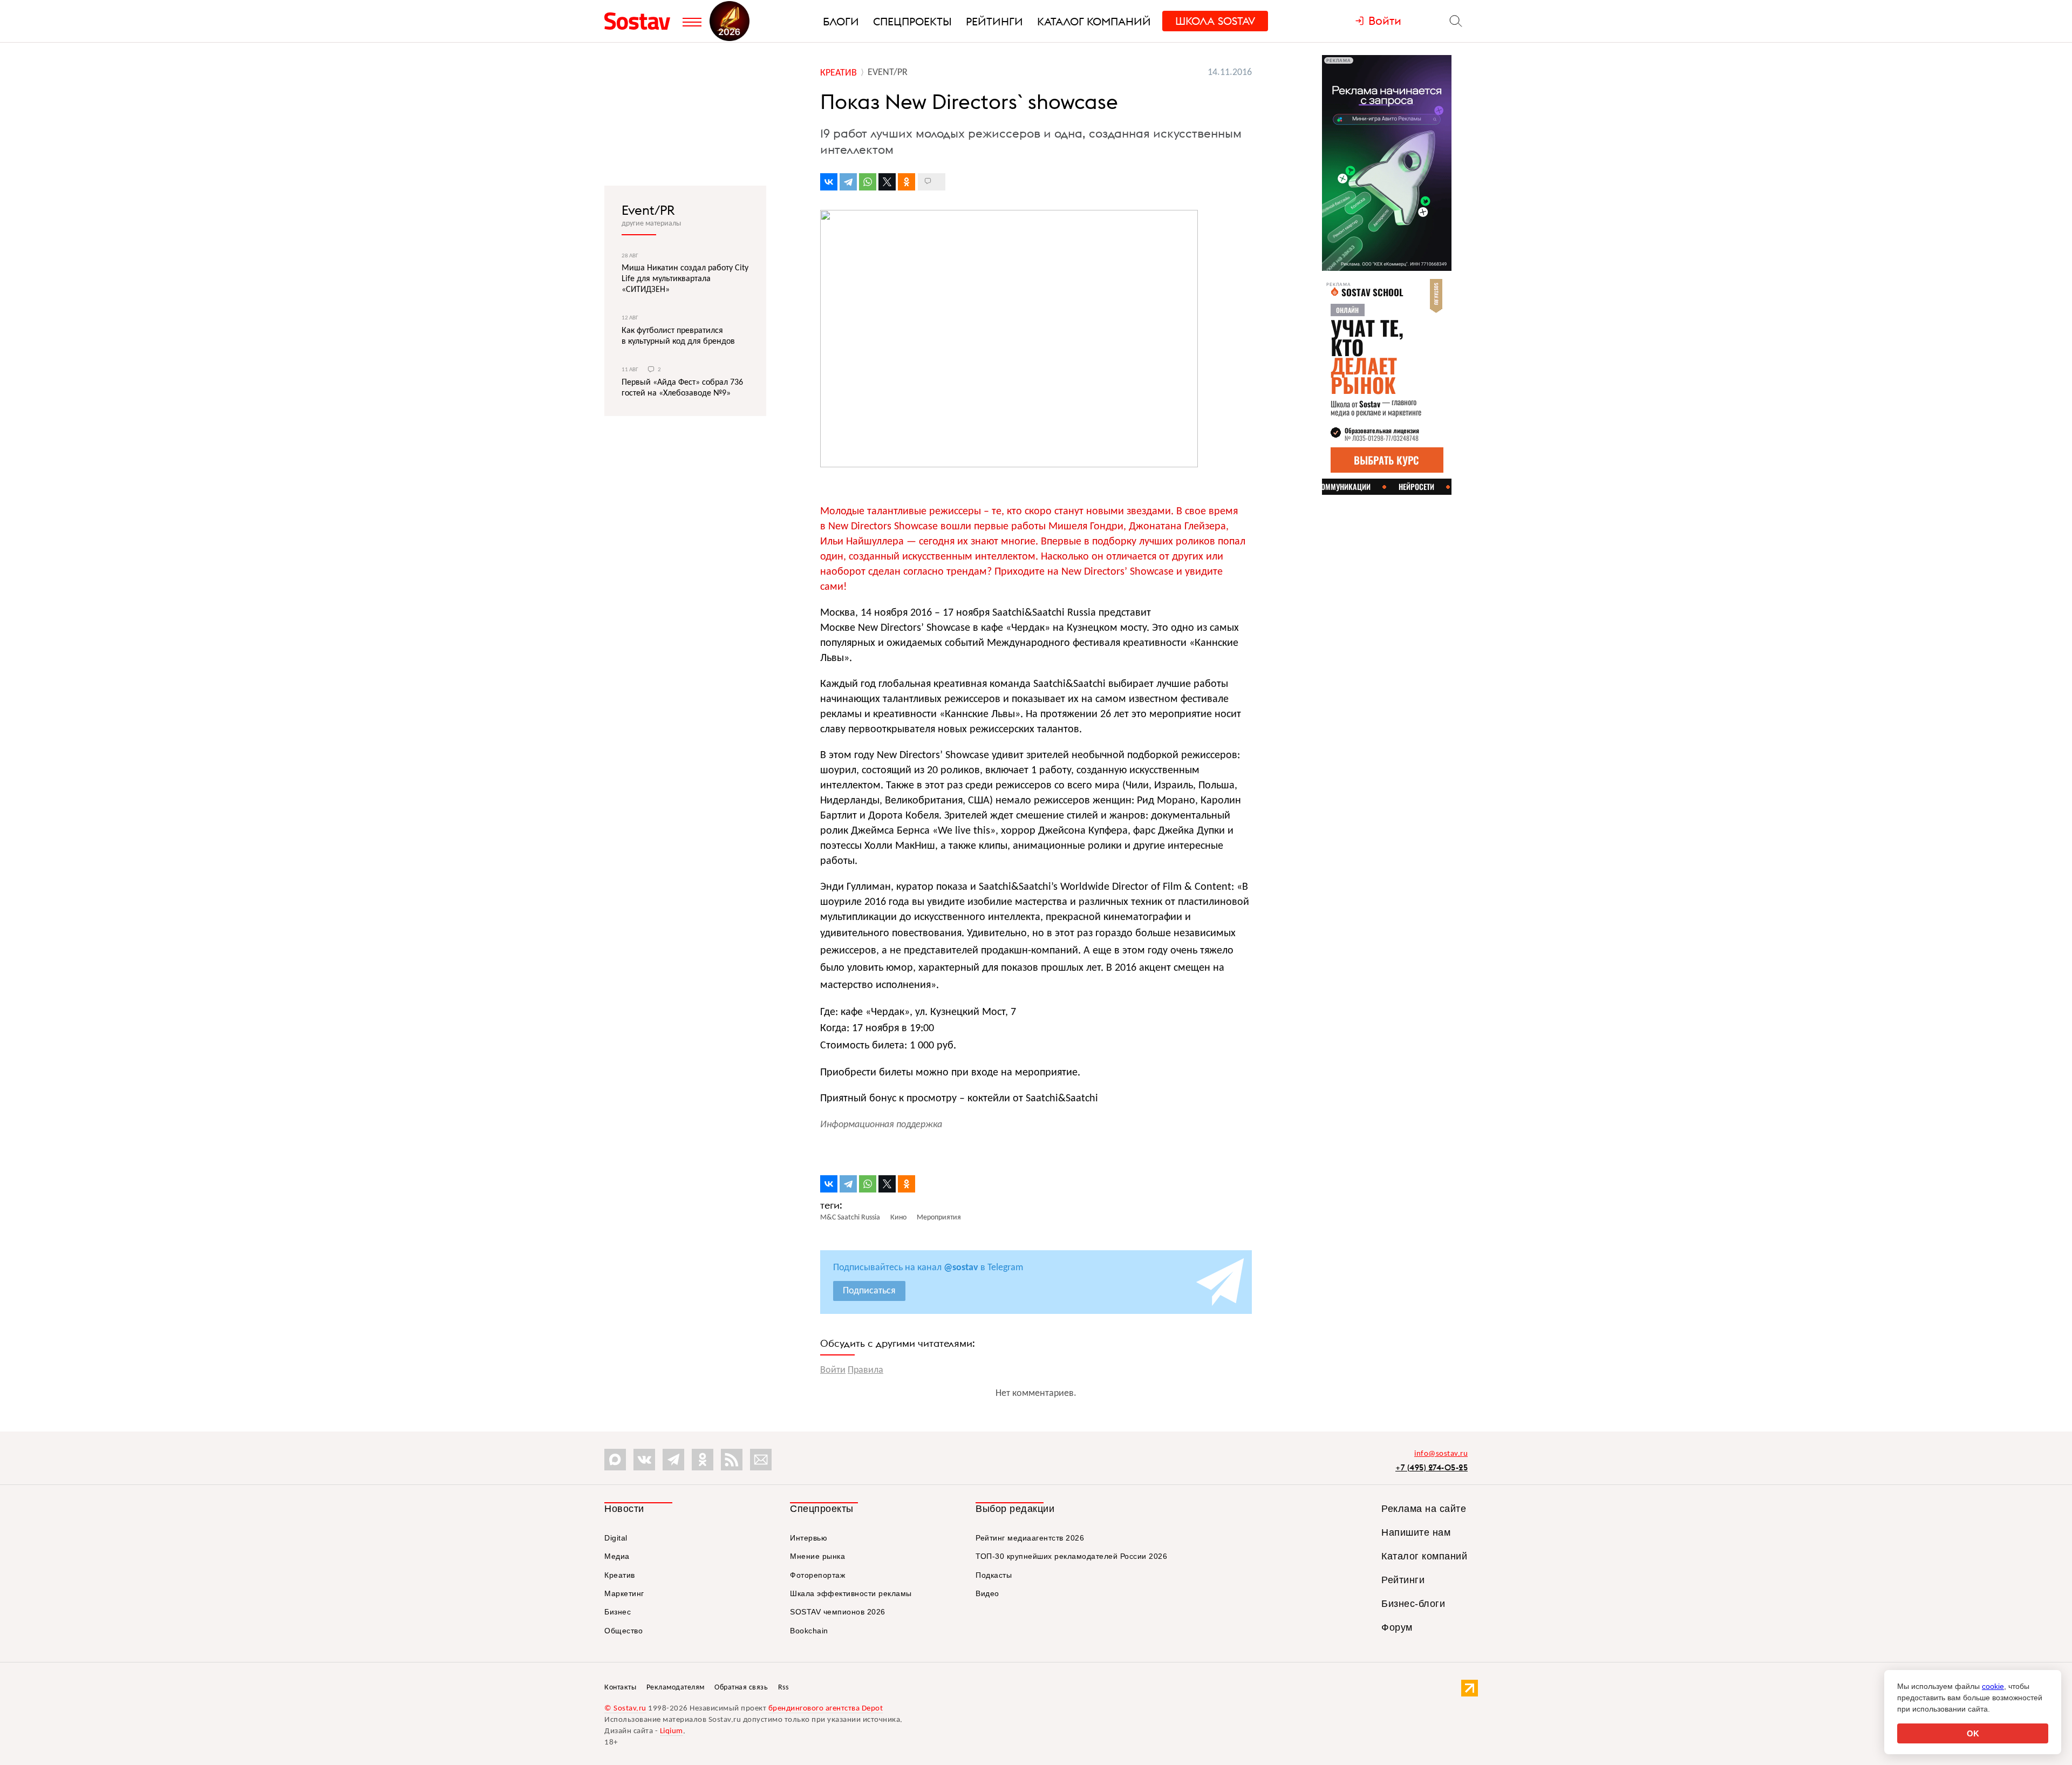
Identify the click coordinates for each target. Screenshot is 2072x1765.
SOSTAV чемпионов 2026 (838, 1612)
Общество (623, 1631)
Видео (987, 1593)
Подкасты (994, 1575)
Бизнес (618, 1612)
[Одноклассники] (906, 182)
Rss (783, 1688)
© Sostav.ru (625, 1709)
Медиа (617, 1556)
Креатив (620, 1575)
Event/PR (648, 210)
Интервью (809, 1538)
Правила (865, 1370)
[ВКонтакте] (829, 182)
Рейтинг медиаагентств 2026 (1030, 1538)
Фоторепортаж (817, 1575)
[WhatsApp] (868, 182)
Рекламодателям (676, 1688)
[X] (887, 182)
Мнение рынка (817, 1556)
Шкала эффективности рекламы (851, 1593)
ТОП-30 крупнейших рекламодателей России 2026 (1071, 1556)
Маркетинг (624, 1593)
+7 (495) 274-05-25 (1432, 1467)
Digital (616, 1538)
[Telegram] (848, 182)
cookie (1993, 1686)
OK (1973, 1733)
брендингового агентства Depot (826, 1709)
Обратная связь (741, 1688)
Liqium (672, 1731)
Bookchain (809, 1631)
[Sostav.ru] (641, 21)
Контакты (620, 1688)
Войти (833, 1370)
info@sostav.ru (1441, 1454)
